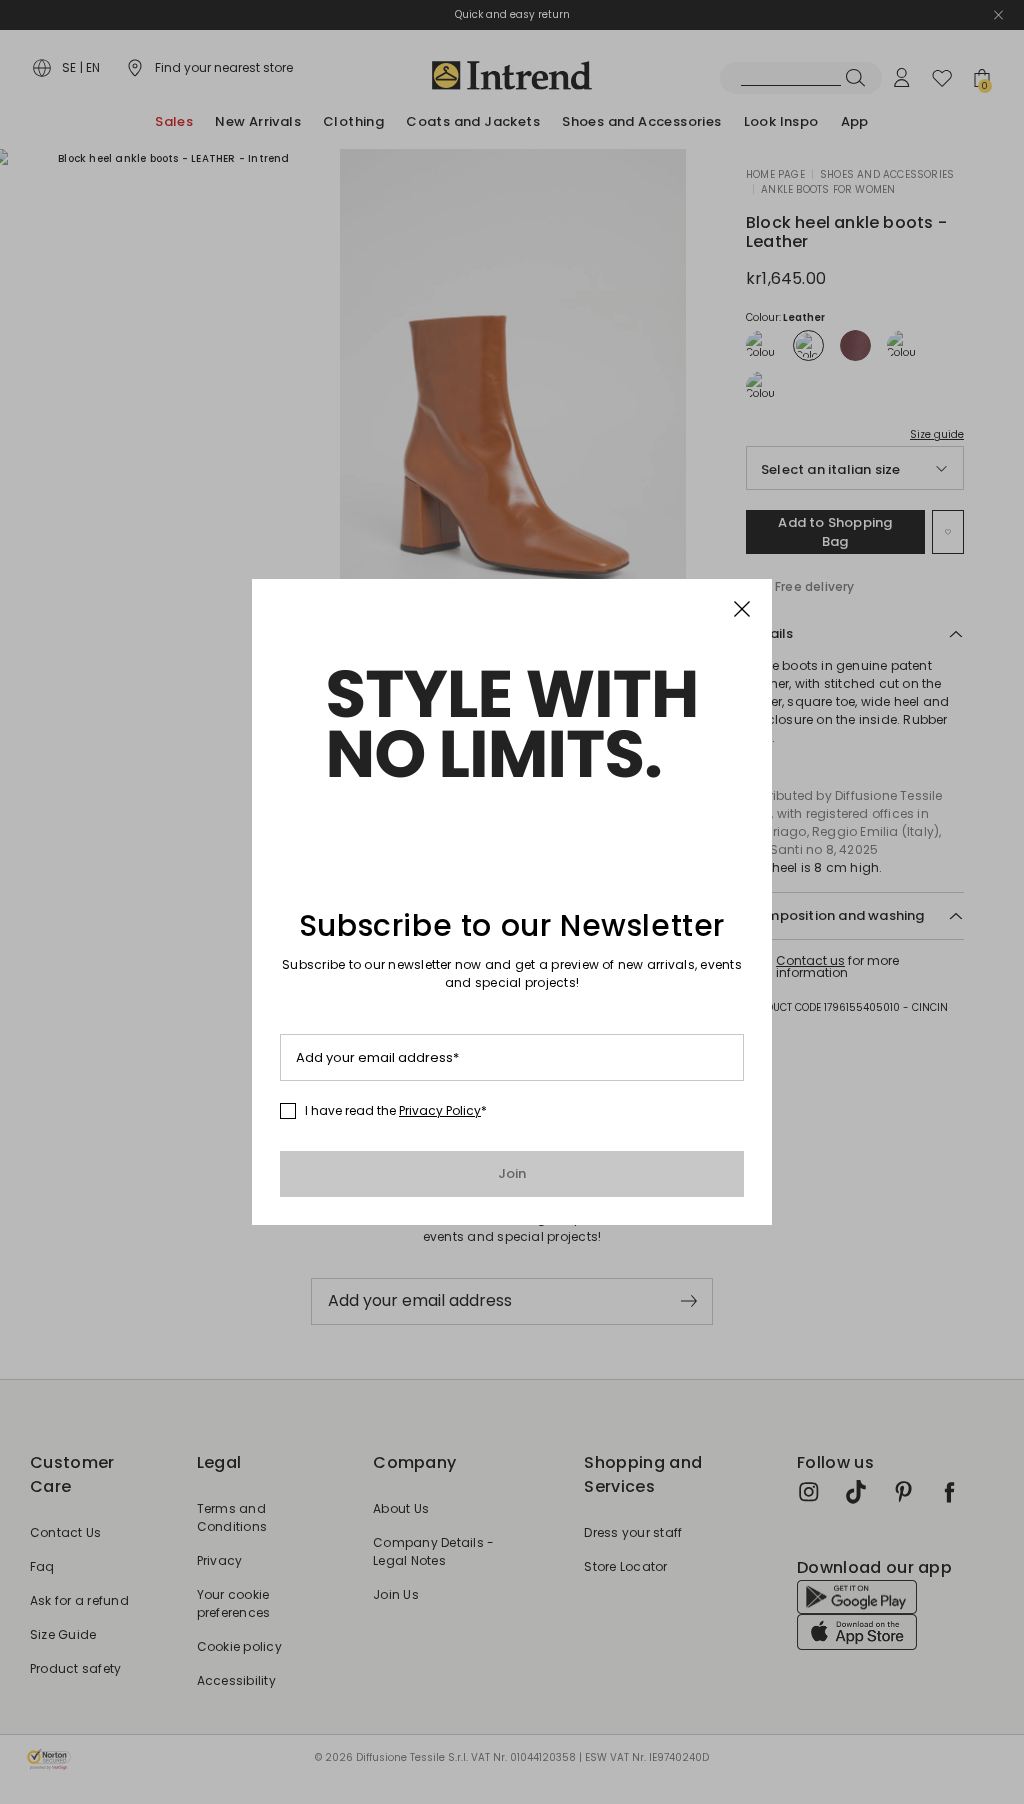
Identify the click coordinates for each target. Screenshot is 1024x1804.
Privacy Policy (440, 1110)
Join (512, 1173)
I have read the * (396, 1111)
